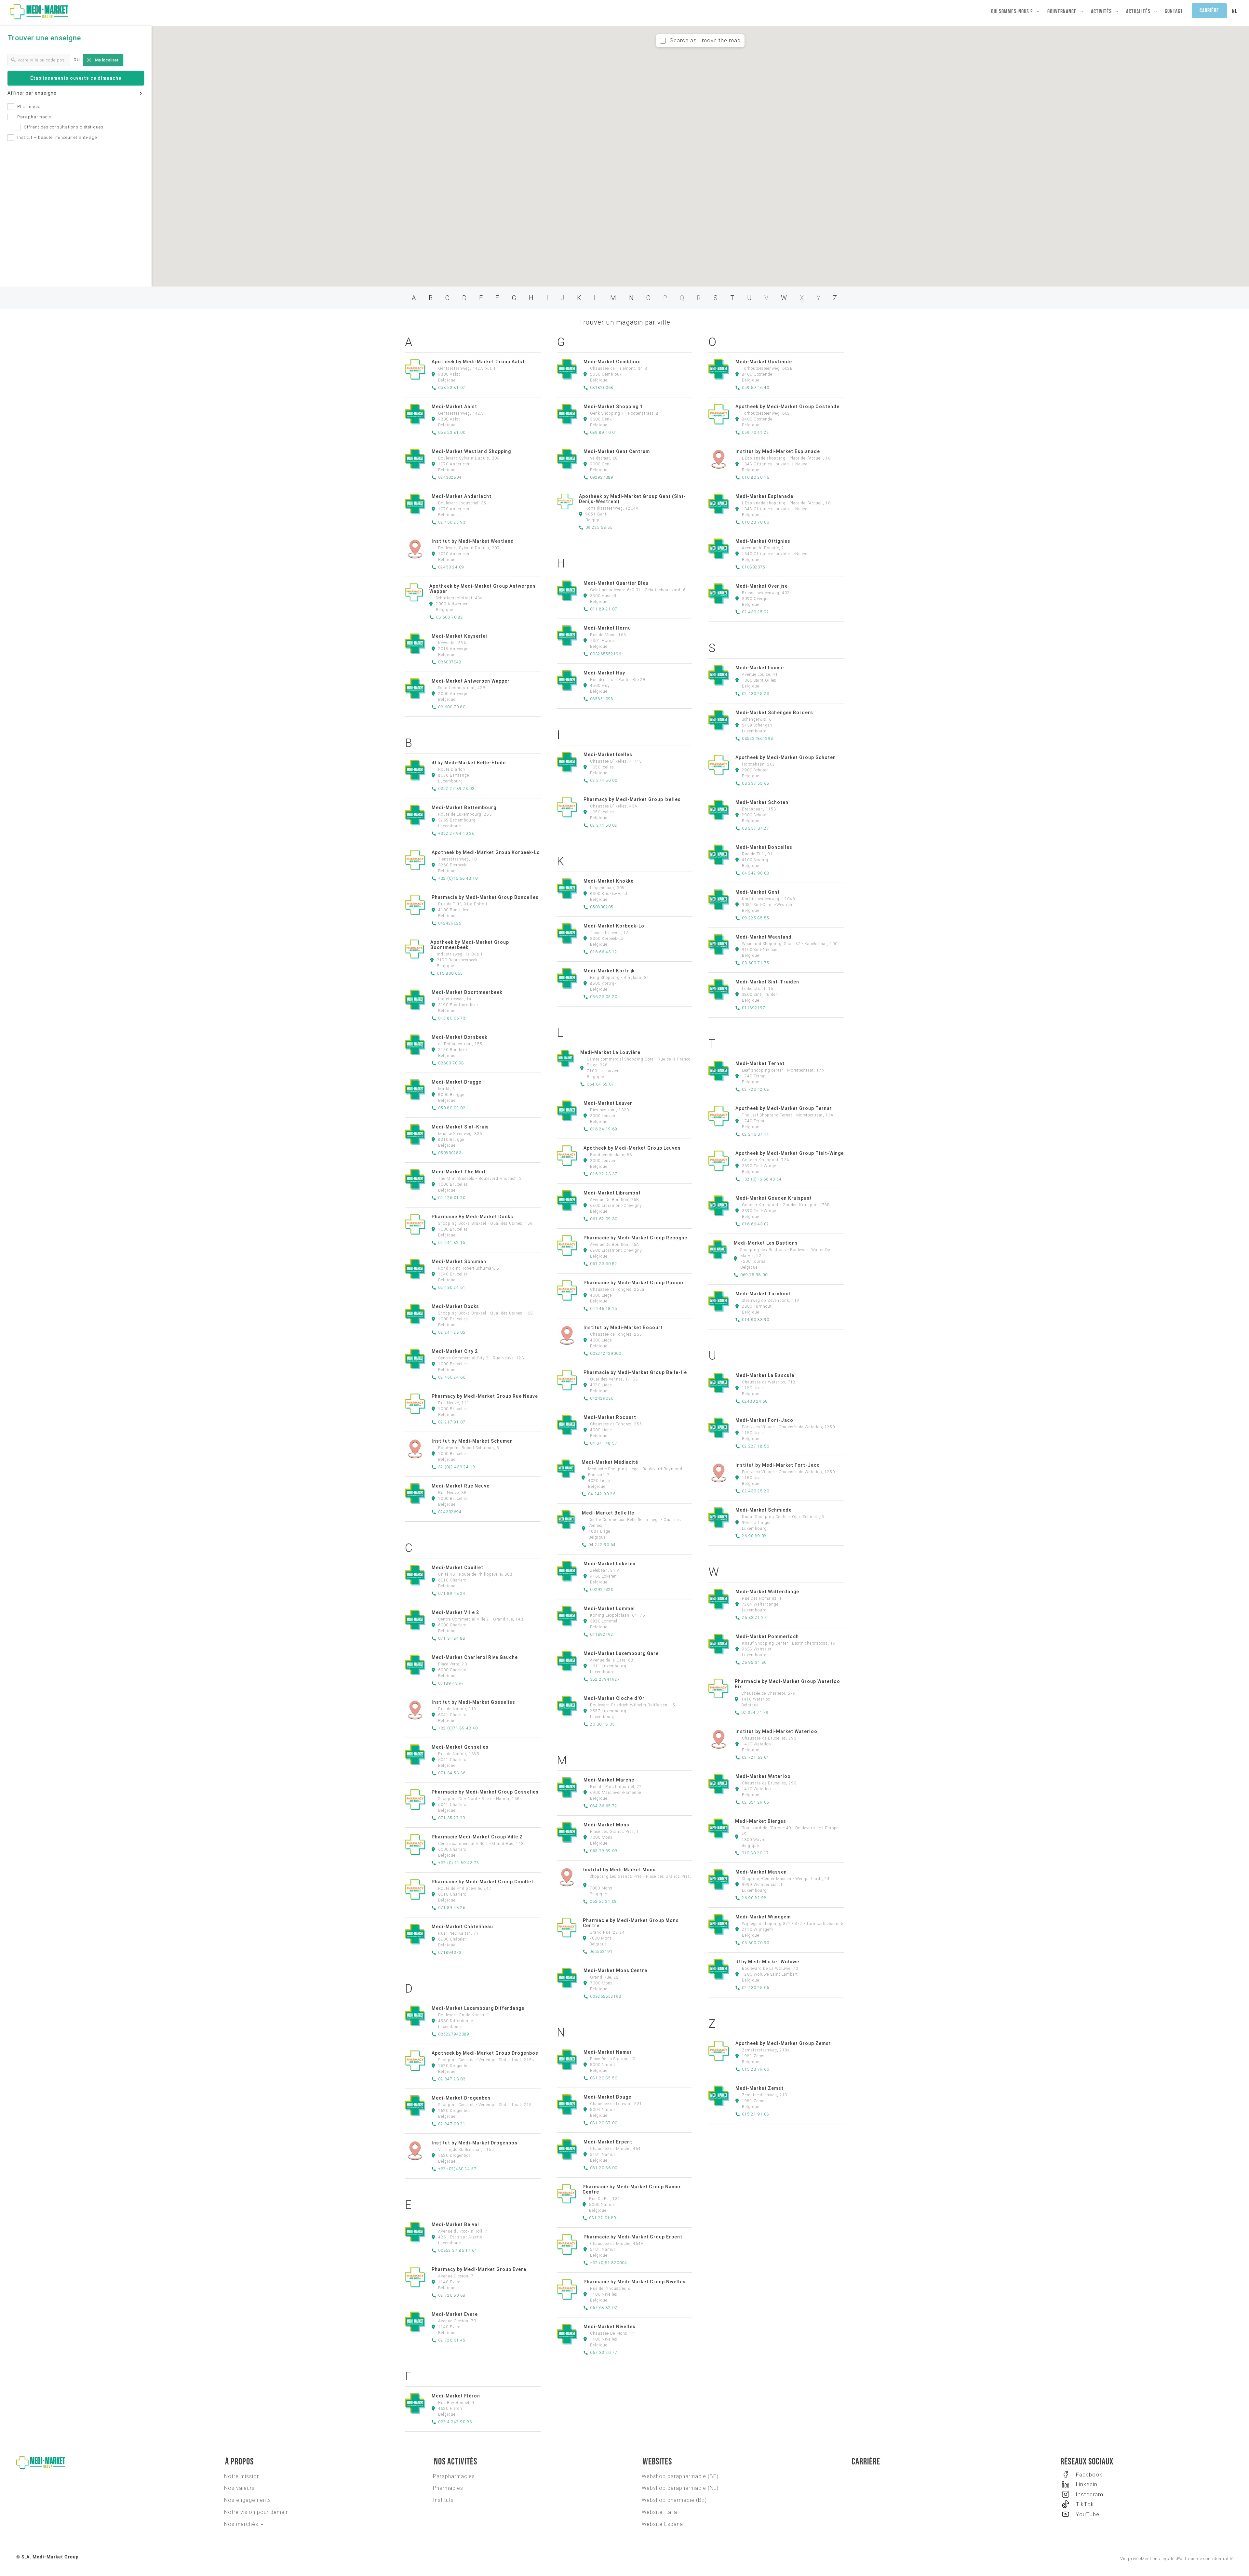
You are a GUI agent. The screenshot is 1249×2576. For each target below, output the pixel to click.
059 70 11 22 (756, 433)
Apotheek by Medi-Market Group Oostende (787, 407)
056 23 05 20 (604, 997)
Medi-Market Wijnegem (763, 1917)
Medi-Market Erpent (608, 2142)
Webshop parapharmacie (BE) (680, 2476)
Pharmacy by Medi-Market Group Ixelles (632, 799)
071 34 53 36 (452, 1773)
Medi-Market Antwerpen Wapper (471, 681)
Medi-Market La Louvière (610, 1052)
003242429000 (606, 1354)
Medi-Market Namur (608, 2052)
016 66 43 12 (604, 952)
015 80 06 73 (452, 1018)
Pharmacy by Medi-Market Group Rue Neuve (485, 1396)
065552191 (601, 1952)
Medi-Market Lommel (609, 1608)
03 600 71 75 (756, 963)
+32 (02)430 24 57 (457, 2169)
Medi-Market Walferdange (767, 1592)
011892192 (602, 1635)
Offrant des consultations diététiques (64, 127)
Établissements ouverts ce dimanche (76, 78)
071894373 (450, 1953)
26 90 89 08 (754, 1536)
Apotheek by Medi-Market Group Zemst (783, 2043)
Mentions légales (1159, 2559)
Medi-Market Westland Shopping (471, 451)
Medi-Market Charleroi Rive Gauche (475, 1657)
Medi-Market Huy (604, 673)
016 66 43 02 (756, 1224)
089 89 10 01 (604, 433)
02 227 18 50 (756, 1446)
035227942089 (454, 2034)
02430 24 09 (451, 567)
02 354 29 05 (756, 1802)
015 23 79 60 (756, 2069)
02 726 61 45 (452, 2340)
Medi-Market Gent (758, 892)
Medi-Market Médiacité (610, 1462)
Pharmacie (29, 107)
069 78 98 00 (754, 1275)
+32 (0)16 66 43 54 (762, 1179)
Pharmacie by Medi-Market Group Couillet (483, 1882)
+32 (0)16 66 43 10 (458, 878)
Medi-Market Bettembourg (464, 808)
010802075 (754, 567)
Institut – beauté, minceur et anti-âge (57, 137)
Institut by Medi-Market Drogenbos (475, 2143)
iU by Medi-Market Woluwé (767, 1962)
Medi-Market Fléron (456, 2396)
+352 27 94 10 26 (456, 834)
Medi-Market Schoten (762, 802)
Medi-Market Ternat (760, 1063)
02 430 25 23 (756, 694)
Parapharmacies (454, 2476)
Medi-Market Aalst (454, 407)
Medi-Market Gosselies (460, 1747)
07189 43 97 (451, 1683)
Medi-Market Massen (761, 1872)
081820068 (602, 388)
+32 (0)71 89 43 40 (458, 1728)
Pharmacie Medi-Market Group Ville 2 (477, 1837)
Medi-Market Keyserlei (459, 636)
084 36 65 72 (604, 1806)
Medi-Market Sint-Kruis (460, 1127)
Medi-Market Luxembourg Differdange (478, 2008)
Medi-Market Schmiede (764, 1510)
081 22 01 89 (603, 2218)
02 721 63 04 (756, 1757)
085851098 (602, 699)
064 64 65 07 (600, 1084)
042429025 (450, 923)
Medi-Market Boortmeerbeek (467, 992)
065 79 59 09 (604, 1851)
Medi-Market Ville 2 (455, 1612)
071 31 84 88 (452, 1638)
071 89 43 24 (452, 1594)
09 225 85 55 (756, 918)
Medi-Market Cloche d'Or (614, 1698)
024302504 (450, 477)
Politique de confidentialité (1205, 2559)
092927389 (602, 477)
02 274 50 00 (604, 781)
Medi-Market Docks (455, 1306)
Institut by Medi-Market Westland (473, 541)
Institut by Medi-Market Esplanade (778, 451)
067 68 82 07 (604, 2308)
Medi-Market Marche (609, 1780)
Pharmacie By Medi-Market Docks (472, 1217)
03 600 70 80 (452, 707)
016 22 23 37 (604, 1174)
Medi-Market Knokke (609, 881)
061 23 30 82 (604, 1264)
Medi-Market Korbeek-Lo (614, 926)
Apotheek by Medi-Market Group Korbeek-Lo (486, 852)
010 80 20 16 (756, 477)
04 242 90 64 (602, 1545)
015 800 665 (450, 973)
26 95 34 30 (754, 1662)
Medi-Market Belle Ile (608, 1513)
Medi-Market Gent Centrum (617, 451)
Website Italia (659, 2512)
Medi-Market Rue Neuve (461, 1486)
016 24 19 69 (604, 1129)
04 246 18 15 (604, 1309)
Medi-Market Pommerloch (767, 1636)
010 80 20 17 (755, 1853)
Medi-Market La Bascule (765, 1375)
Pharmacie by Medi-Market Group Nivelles (635, 2282)
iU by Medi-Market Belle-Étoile (469, 763)
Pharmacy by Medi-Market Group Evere (479, 2269)
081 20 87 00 (604, 2123)
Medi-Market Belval (455, 2224)
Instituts (443, 2500)
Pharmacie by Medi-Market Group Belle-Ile (635, 1372)
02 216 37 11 (756, 1134)
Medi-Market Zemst (759, 2088)
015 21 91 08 (756, 2114)
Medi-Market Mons (606, 1825)
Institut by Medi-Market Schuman (472, 1441)
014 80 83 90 (756, 1320)
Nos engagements (248, 2500)
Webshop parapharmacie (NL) (680, 2488)
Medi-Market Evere (455, 2314)
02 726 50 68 (452, 2295)
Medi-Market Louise (760, 668)
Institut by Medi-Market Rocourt (623, 1328)
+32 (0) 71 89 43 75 (459, 1863)
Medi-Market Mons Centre (615, 1970)
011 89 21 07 (604, 609)
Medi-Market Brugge (457, 1082)
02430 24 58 (755, 1401)
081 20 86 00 (604, 2168)
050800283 (450, 1153)
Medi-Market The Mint (459, 1172)
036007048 (450, 662)
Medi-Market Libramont (612, 1193)
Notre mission (242, 2476)
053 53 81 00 (452, 433)
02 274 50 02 (604, 825)
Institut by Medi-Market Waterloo (776, 1731)
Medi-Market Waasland (764, 937)
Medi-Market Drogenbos (461, 2098)
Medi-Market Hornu (607, 628)
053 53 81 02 (452, 388)
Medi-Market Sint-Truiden (767, 982)
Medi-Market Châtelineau (462, 1927)
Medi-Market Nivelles (610, 2327)
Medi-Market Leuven (608, 1103)
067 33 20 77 (604, 2353)
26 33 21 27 (754, 1618)
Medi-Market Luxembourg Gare (621, 1653)
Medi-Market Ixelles (608, 754)
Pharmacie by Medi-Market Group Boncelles (485, 897)
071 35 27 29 (452, 1818)
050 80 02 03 (452, 1108)
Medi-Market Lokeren (610, 1564)
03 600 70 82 (450, 617)
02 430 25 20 (756, 1491)
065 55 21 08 (603, 1902)
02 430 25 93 (452, 522)
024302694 (450, 1512)
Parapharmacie (34, 117)
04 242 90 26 (602, 1494)
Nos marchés (241, 2524)
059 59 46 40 (756, 388)
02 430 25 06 (756, 1988)
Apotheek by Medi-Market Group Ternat (784, 1108)
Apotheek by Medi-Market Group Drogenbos (485, 2053)
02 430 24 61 (452, 1288)
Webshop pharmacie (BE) (674, 2500)
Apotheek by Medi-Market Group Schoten (786, 757)
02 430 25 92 (756, 612)
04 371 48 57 (604, 1443)
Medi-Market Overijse (762, 586)
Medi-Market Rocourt (610, 1417)
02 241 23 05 (452, 1332)
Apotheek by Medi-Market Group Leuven (632, 1148)
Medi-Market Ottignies (763, 541)
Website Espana (662, 2524)
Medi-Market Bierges (761, 1821)
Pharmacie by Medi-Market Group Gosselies (485, 1792)
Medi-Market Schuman (459, 1261)
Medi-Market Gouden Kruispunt (774, 1198)
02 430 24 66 (452, 1377)
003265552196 (606, 654)
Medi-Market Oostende (764, 362)
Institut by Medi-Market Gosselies (473, 1702)
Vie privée (1131, 2559)
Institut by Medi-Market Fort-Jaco (778, 1465)
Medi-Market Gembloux (612, 362)
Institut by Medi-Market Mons (619, 1870)
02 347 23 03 (452, 2079)
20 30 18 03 (602, 1724)
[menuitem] (1235, 12)
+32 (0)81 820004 (609, 2263)
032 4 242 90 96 (455, 2422)
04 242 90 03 (756, 873)
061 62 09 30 (604, 1219)
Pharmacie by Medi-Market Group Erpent (633, 2237)
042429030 (602, 1398)
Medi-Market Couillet (457, 1568)
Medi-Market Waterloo (763, 1776)
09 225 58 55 (599, 527)
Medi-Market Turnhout (763, 1294)
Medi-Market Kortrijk (609, 971)
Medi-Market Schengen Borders (774, 713)
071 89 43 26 (452, 1908)
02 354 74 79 (755, 1713)
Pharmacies (448, 2488)
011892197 (754, 1008)
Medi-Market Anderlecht (462, 496)
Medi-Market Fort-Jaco (764, 1420)
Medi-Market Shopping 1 (613, 407)
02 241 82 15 (452, 1243)
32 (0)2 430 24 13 (457, 1467)
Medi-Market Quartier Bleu (616, 583)
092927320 (602, 1590)
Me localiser (107, 60)
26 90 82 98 (754, 1898)
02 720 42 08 (756, 1089)
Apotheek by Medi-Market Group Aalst (478, 362)
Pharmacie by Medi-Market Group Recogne (635, 1238)
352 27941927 (605, 1679)
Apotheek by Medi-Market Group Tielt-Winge (790, 1153)
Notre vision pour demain (256, 2512)
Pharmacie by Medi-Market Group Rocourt (635, 1283)
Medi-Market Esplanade (764, 496)
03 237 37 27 (756, 828)
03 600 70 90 (756, 1943)
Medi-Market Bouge (607, 2097)
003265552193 (606, 1996)
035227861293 (758, 739)
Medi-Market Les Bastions (766, 1243)
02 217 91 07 (452, 1422)
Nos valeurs (239, 2488)
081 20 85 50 (604, 2078)
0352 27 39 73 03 (456, 789)
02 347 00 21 (452, 2124)
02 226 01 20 (452, 1198)
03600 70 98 (451, 1063)
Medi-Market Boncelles (764, 847)
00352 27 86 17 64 (458, 2250)
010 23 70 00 (756, 522)
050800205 (602, 907)
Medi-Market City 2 (455, 1351)
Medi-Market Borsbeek (459, 1037)
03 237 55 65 (756, 783)
